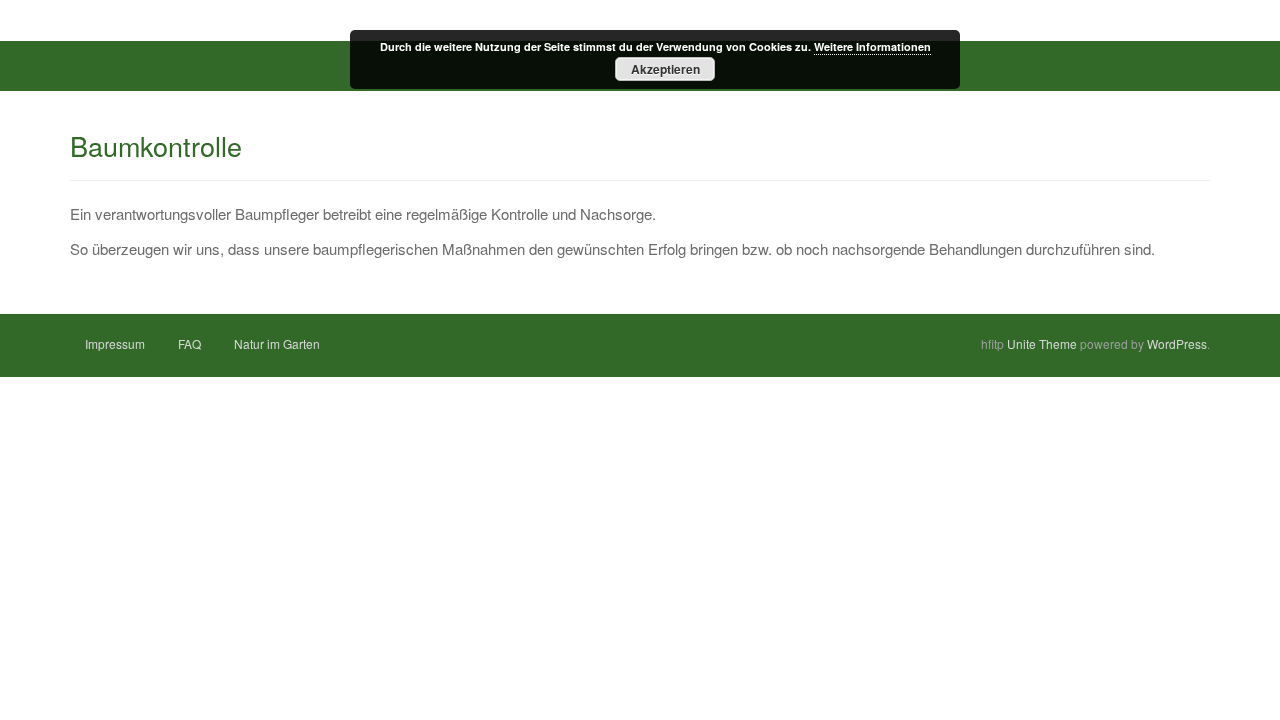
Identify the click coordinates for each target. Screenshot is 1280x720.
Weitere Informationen (872, 46)
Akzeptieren (665, 69)
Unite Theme (1042, 343)
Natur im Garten (277, 343)
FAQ (189, 343)
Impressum (115, 343)
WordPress (1177, 343)
